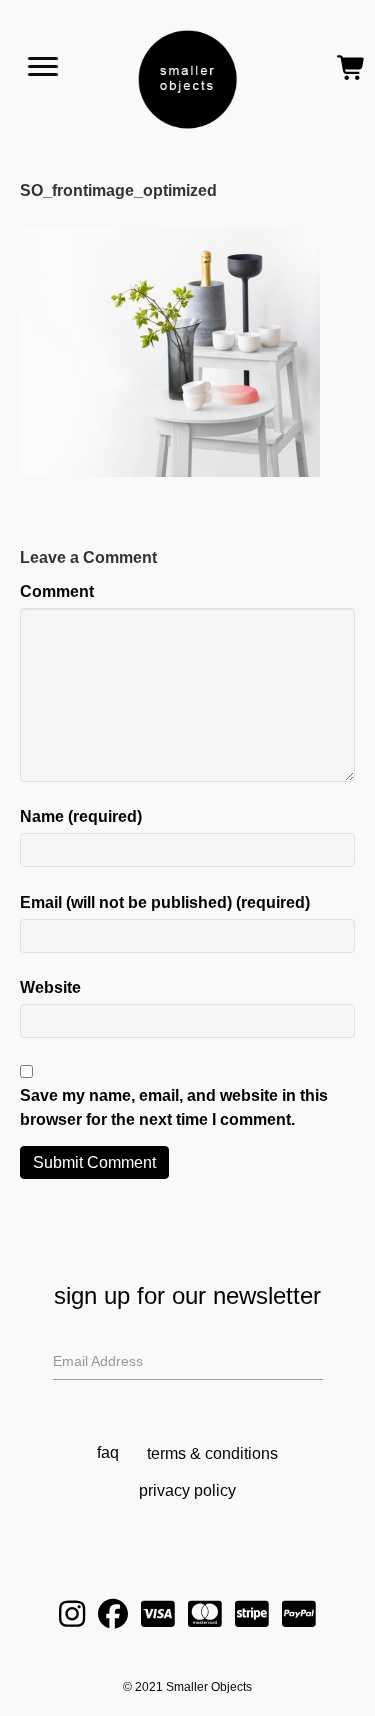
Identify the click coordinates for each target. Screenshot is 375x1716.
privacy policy (187, 1490)
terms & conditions (212, 1453)
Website (50, 987)
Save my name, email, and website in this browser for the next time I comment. (174, 1107)
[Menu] (43, 67)
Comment (57, 591)
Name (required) (81, 816)
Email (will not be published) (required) (165, 902)
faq (108, 1452)
